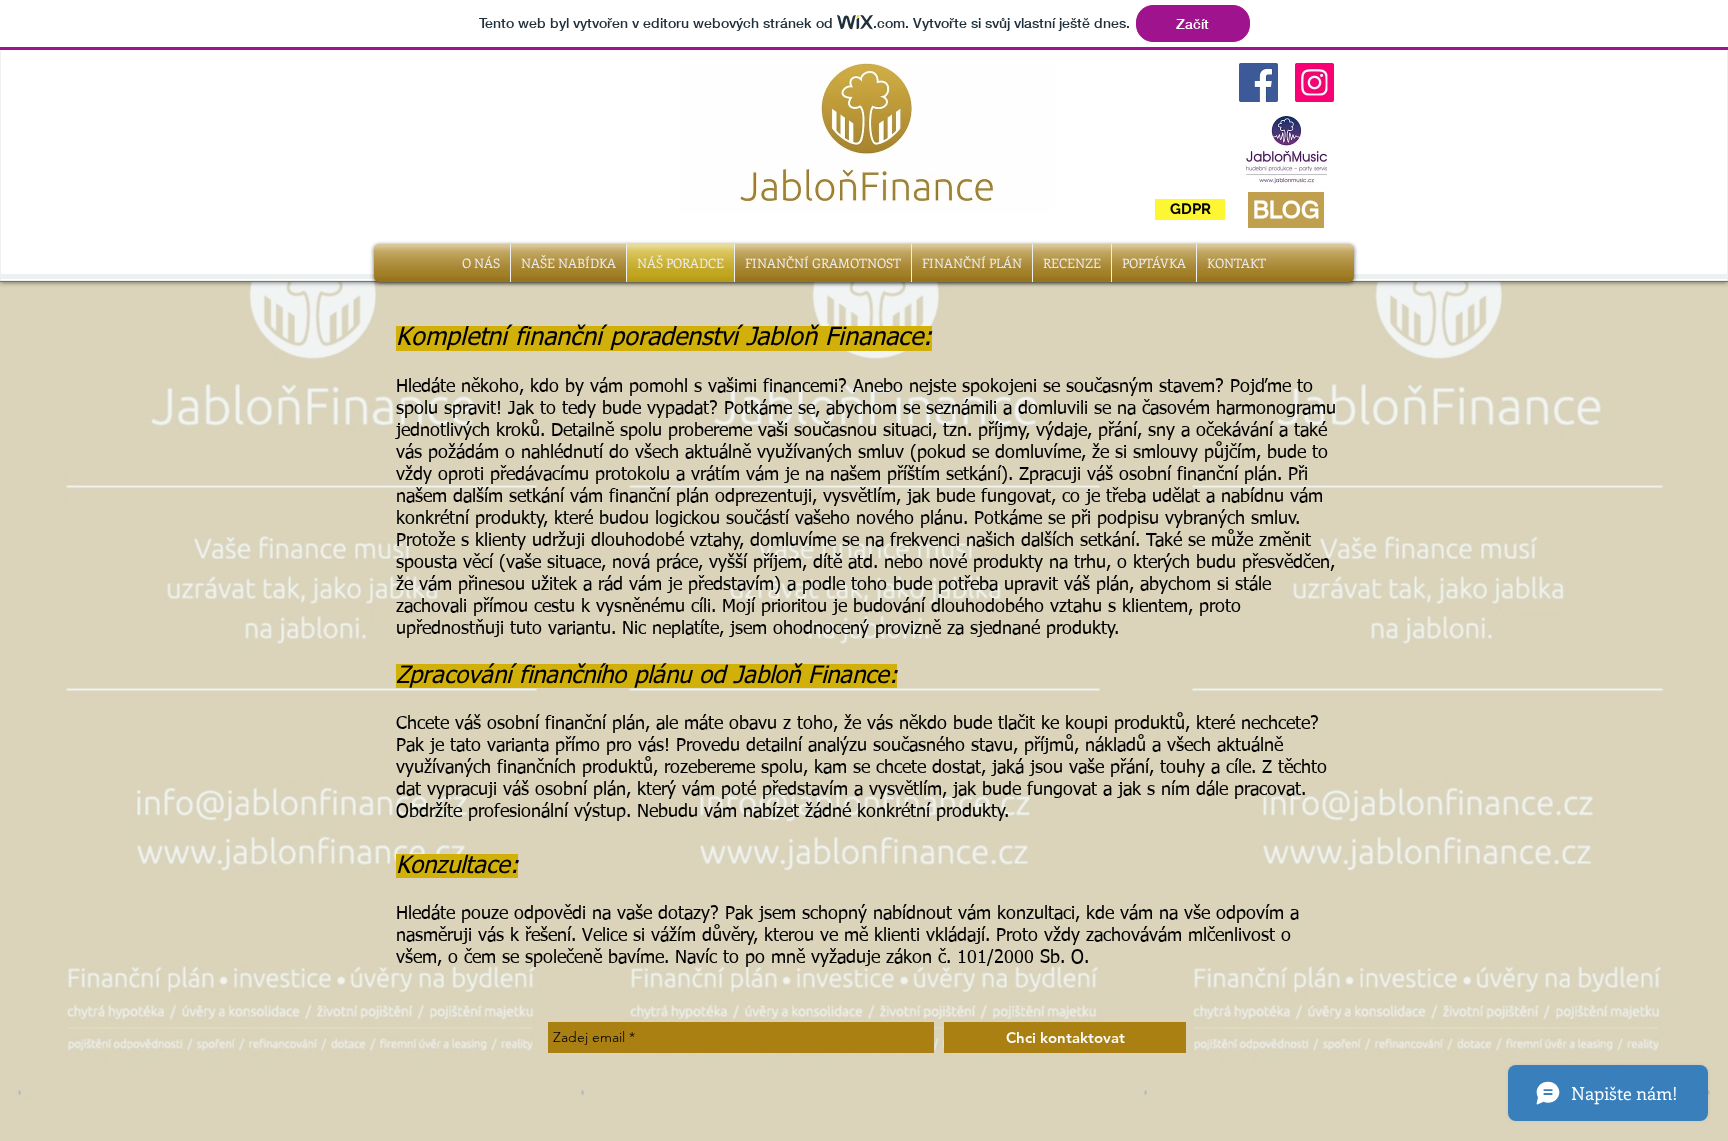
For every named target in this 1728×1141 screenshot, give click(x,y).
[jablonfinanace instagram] (1314, 82)
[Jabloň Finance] (1258, 82)
